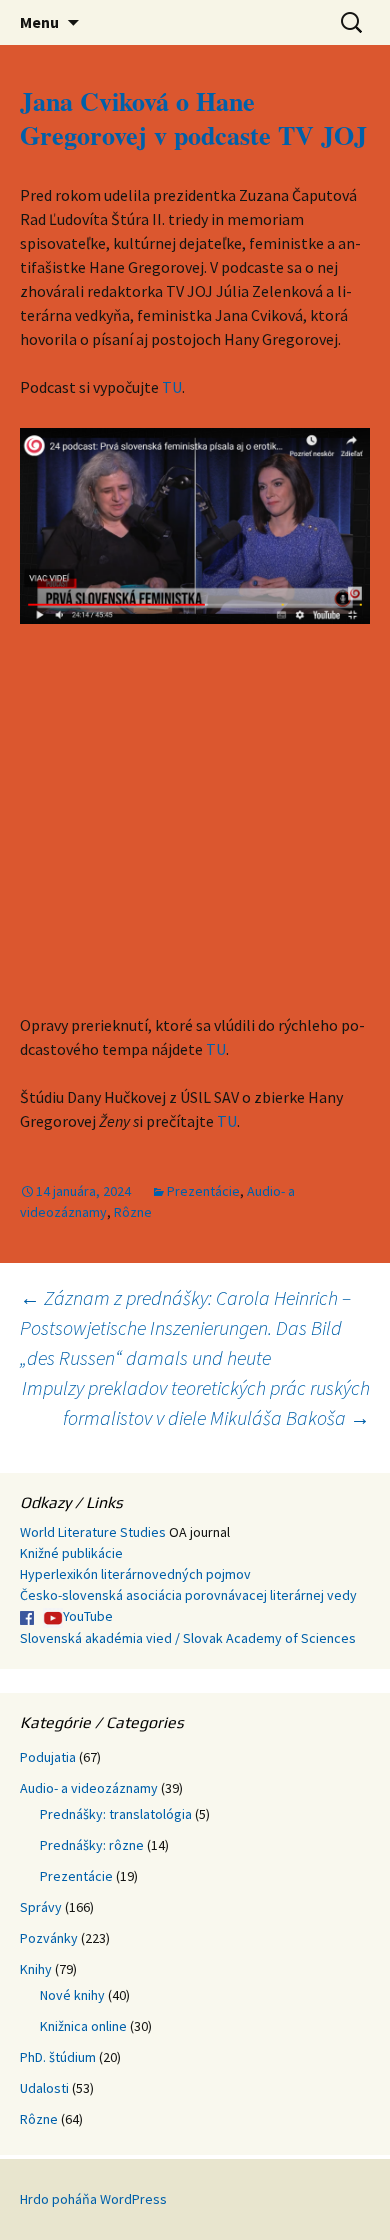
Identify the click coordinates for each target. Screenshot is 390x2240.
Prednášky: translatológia (116, 1814)
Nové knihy (72, 1995)
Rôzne (133, 1212)
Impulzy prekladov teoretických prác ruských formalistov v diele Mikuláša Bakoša (196, 1402)
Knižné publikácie (71, 1553)
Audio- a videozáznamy (89, 1788)
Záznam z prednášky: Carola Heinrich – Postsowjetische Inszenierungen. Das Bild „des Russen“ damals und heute (185, 1327)
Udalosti (44, 2088)
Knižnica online (83, 2026)
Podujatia (48, 1757)
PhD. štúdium (58, 2057)
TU (172, 387)
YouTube (88, 1616)
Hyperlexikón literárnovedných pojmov (135, 1574)
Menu (39, 22)
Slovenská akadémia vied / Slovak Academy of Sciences (188, 1638)
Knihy (36, 1969)
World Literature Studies (93, 1532)
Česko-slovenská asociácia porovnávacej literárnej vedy (188, 1595)
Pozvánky (49, 1938)
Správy (41, 1907)
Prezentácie (203, 1191)
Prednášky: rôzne (92, 1845)
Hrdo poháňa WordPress (93, 2199)
